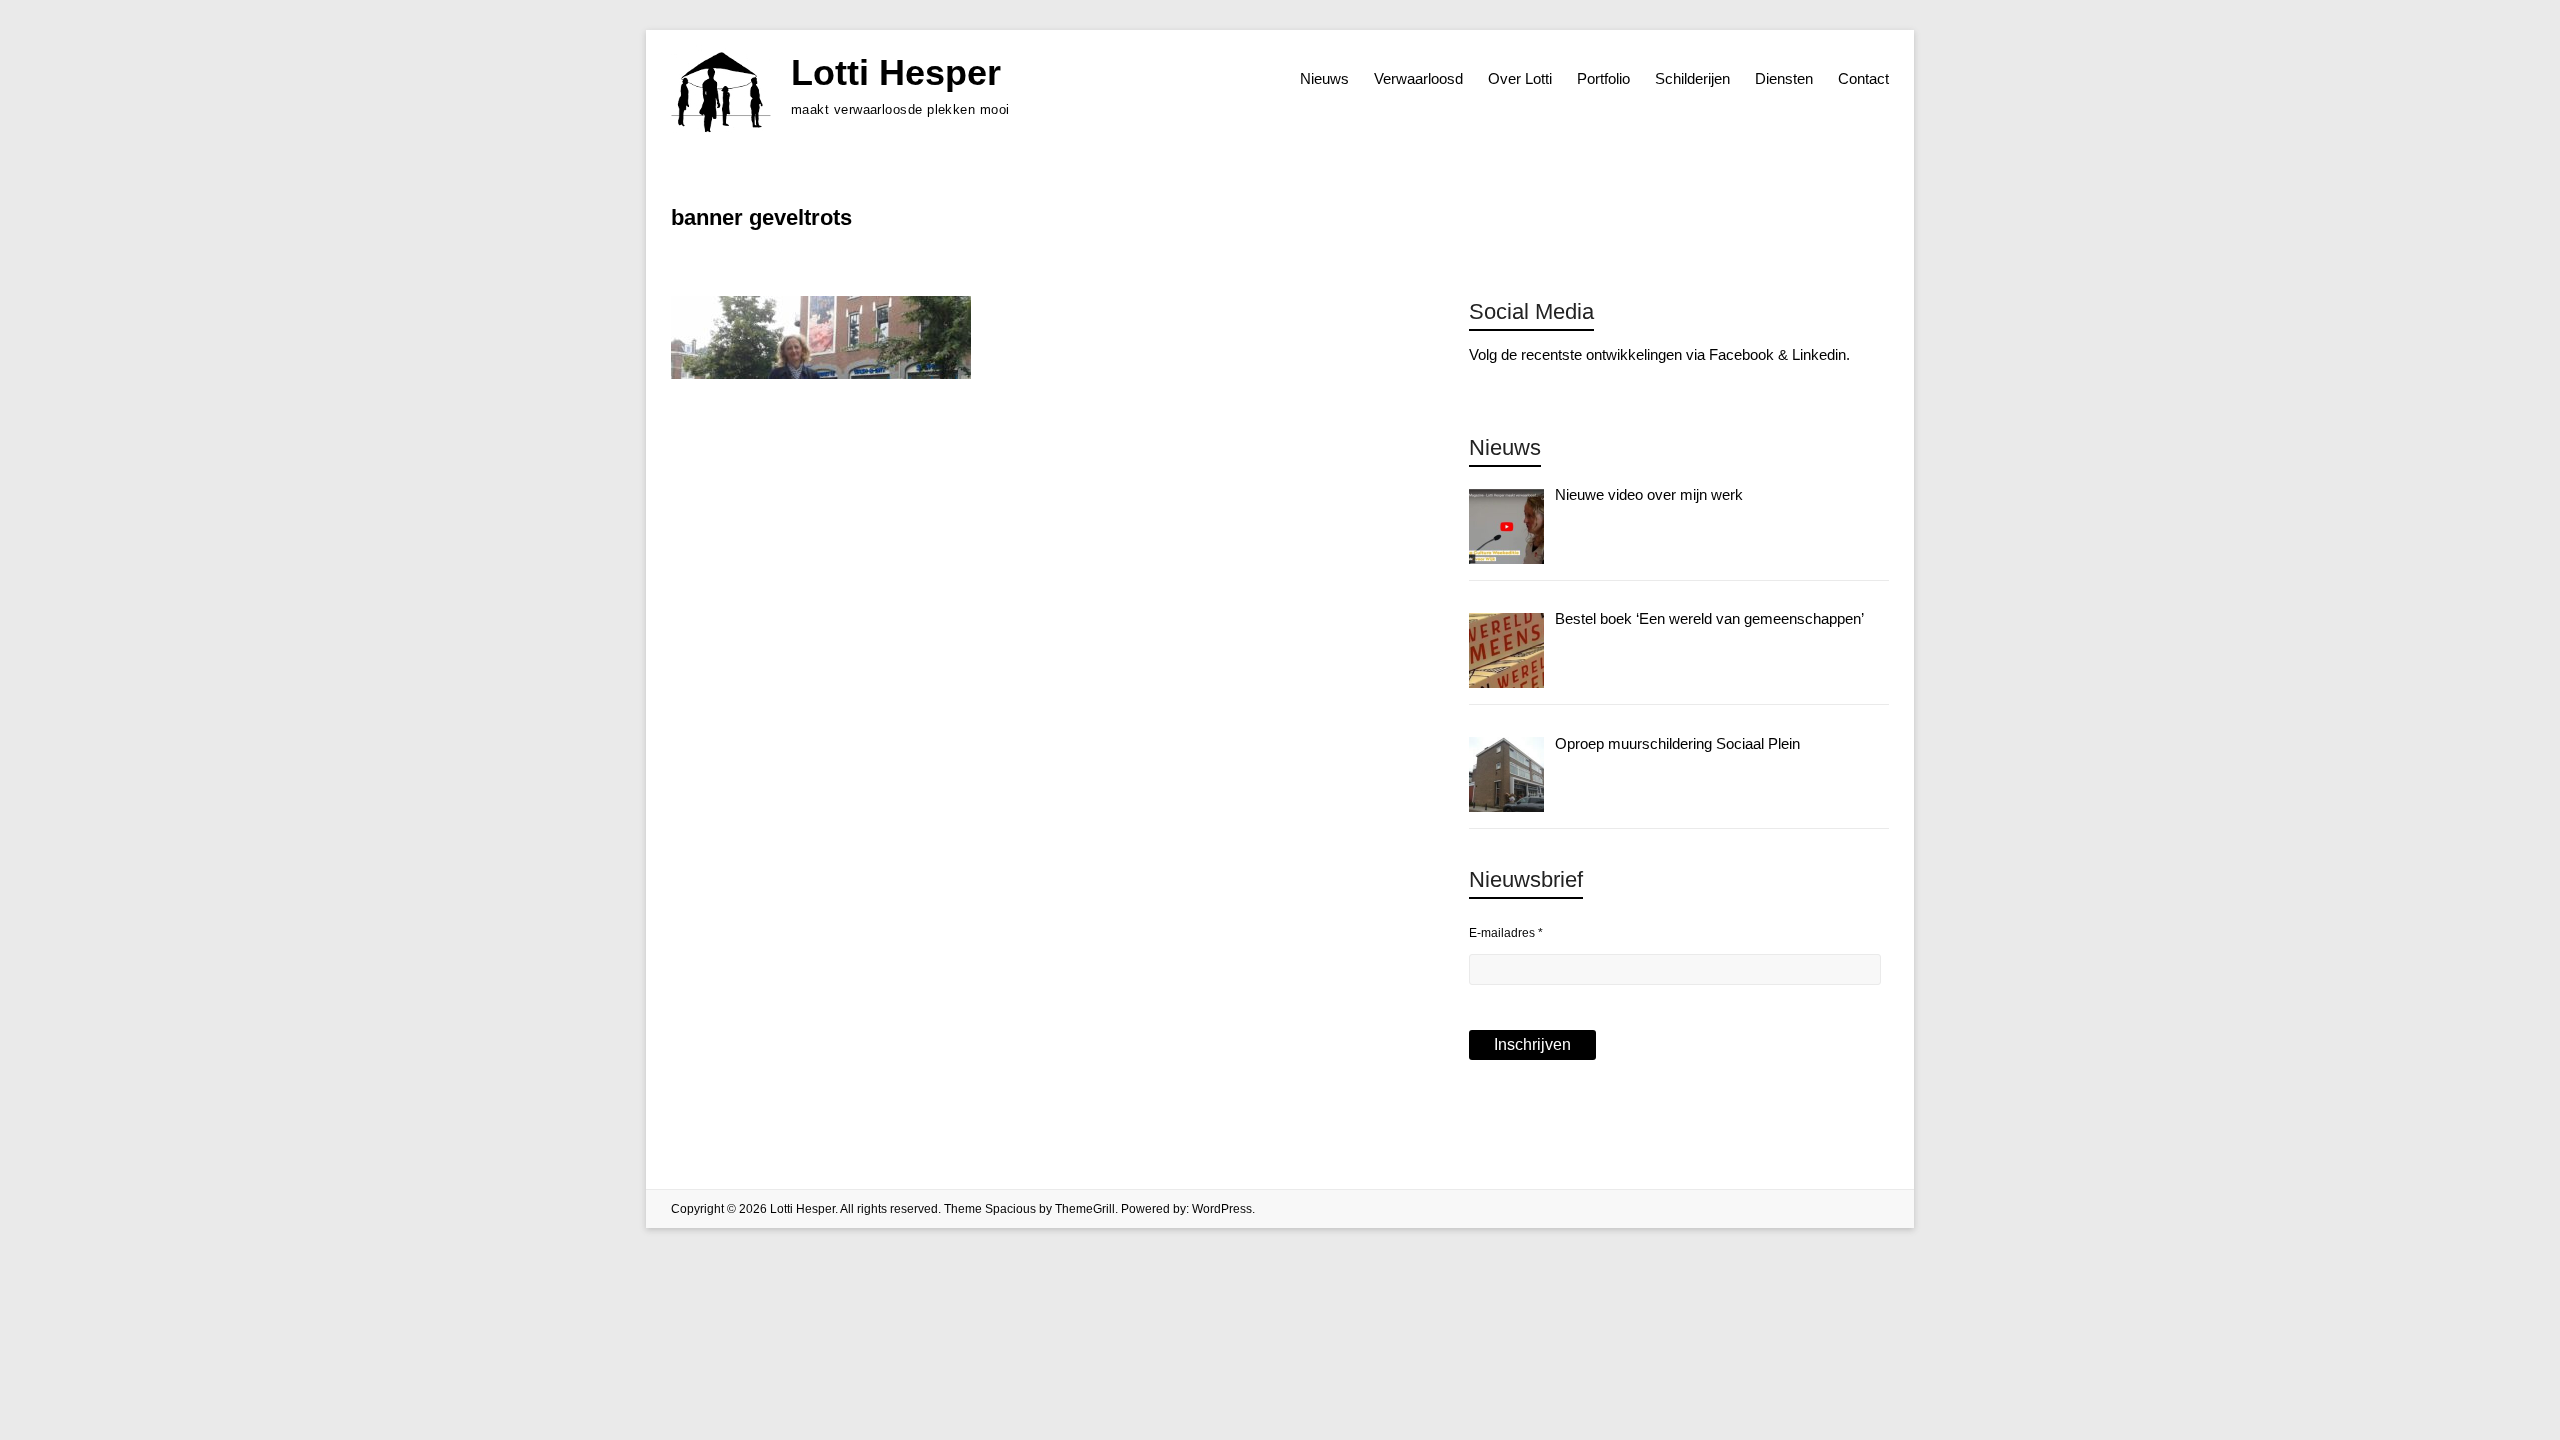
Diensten (1784, 78)
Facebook (1741, 354)
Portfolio (1603, 78)
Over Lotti (1520, 78)
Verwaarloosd (1418, 78)
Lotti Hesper (896, 72)
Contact (1863, 78)
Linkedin (1819, 354)
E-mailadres (1506, 933)
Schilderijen (1692, 78)
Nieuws (1324, 78)
